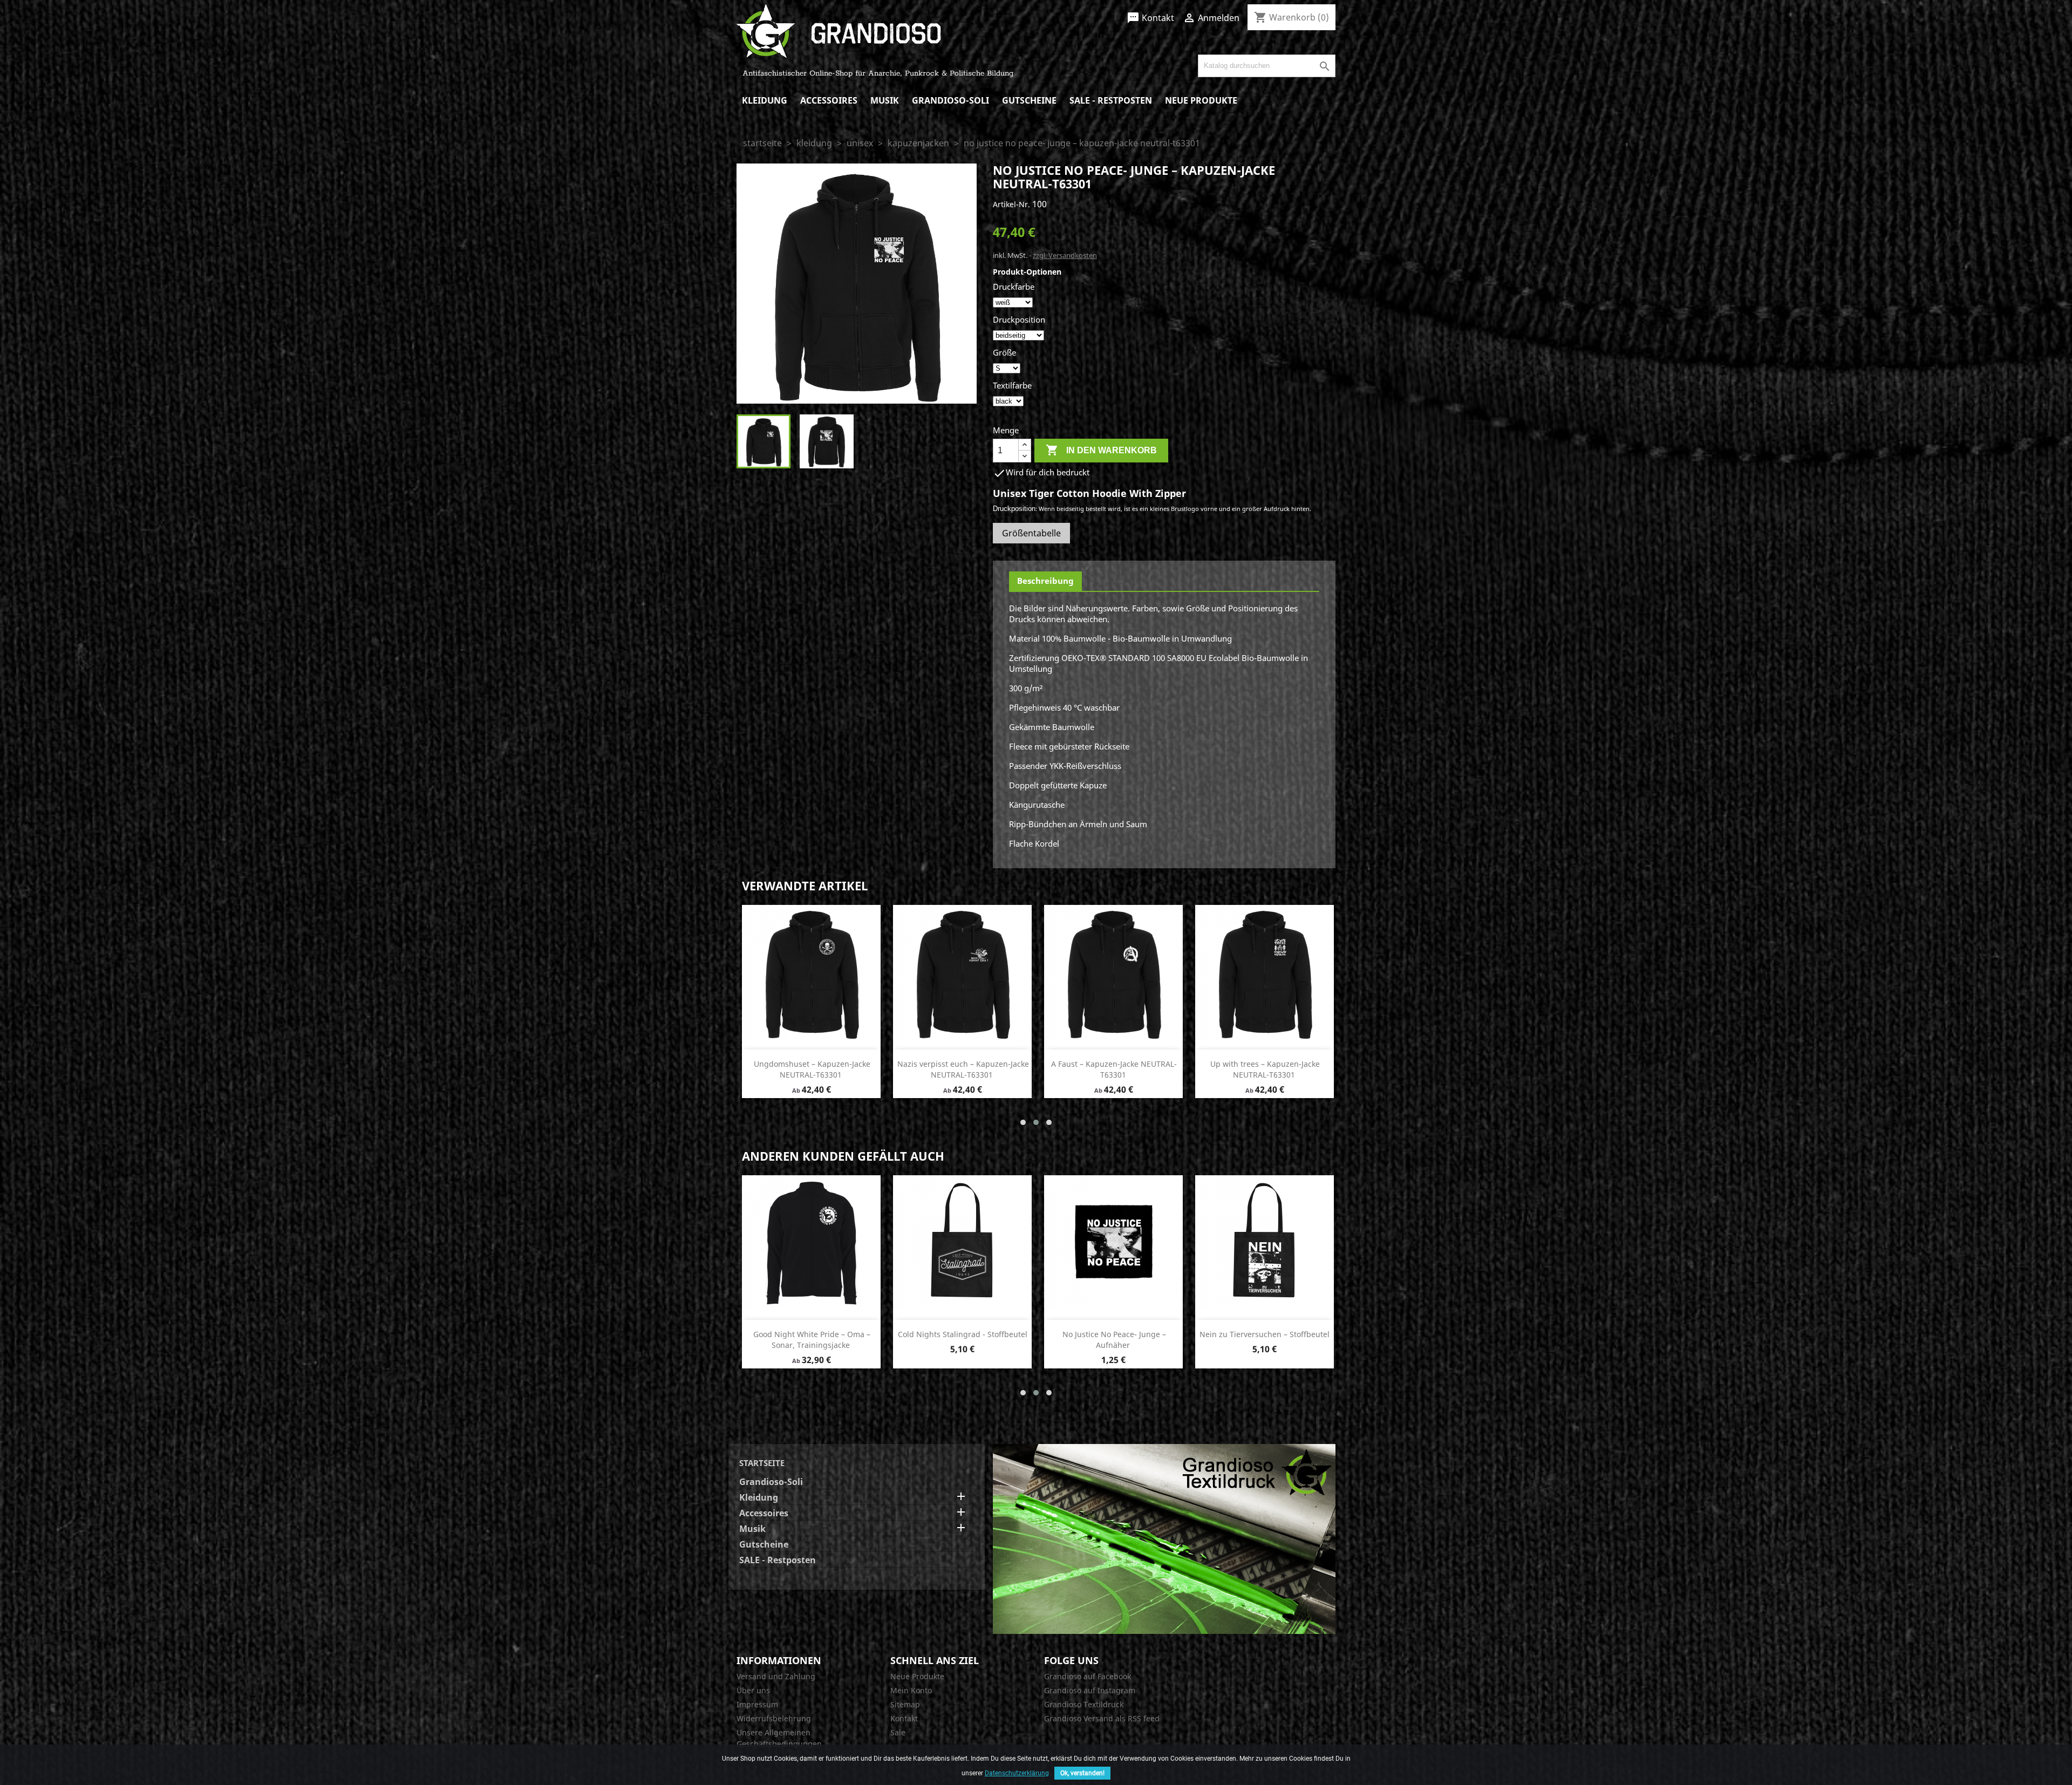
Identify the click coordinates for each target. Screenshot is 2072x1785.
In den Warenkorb (1101, 450)
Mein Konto (911, 1690)
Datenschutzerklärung (1017, 1773)
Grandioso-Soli (950, 100)
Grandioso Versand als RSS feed (1102, 1718)
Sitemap (905, 1704)
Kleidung (765, 100)
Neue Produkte (1201, 100)
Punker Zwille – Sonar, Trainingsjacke (963, 1334)
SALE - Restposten (1111, 100)
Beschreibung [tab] (1045, 581)
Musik (885, 100)
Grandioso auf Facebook (1088, 1676)
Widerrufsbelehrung (774, 1718)
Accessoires (829, 100)
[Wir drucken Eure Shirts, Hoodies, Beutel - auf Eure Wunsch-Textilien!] (1164, 1538)
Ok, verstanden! (1082, 1773)
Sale (898, 1732)
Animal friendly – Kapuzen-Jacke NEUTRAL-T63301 (1265, 1069)
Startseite (762, 1463)
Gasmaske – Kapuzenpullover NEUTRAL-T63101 (1114, 1340)
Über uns (753, 1690)
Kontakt (1150, 18)
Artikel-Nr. (1011, 204)
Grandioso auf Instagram (1090, 1690)
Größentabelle (1031, 533)
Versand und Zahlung (776, 1676)
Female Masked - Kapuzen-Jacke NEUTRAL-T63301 (1114, 1069)
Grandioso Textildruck (1084, 1704)
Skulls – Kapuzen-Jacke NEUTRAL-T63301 (963, 1069)
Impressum (757, 1704)
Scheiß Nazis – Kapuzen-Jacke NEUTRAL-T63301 (812, 1069)
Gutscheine (1029, 100)
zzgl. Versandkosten (1065, 255)
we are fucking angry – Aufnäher (812, 1334)
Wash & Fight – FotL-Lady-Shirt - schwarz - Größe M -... (1265, 1340)
